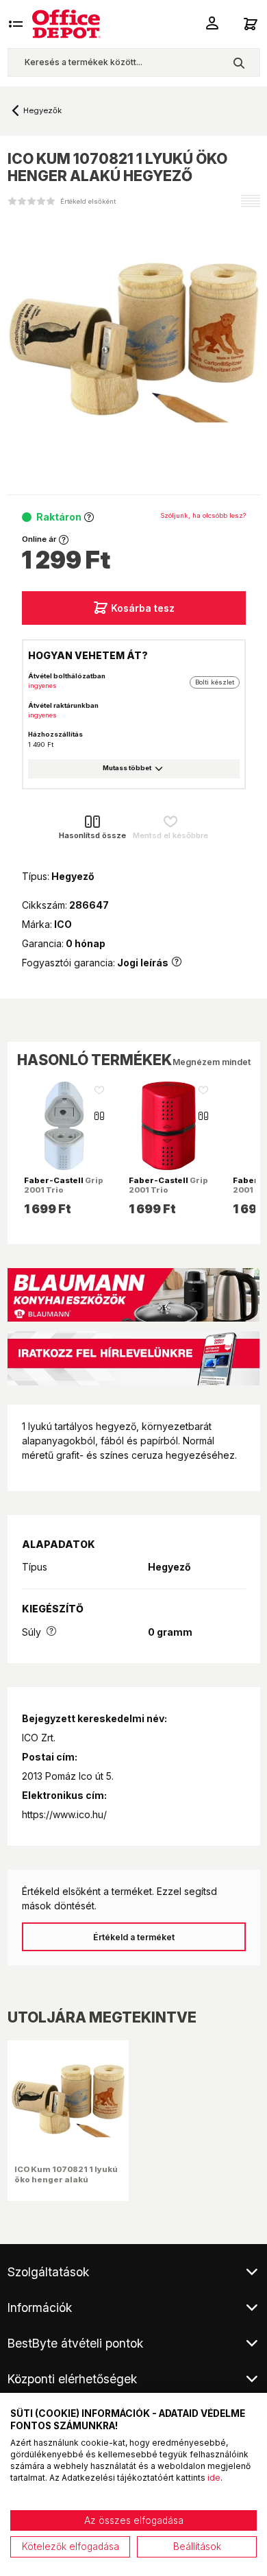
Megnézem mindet (212, 1062)
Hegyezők (42, 110)
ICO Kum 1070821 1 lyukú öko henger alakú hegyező (66, 2179)
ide (214, 2478)
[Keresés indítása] (239, 62)
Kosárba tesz (143, 608)
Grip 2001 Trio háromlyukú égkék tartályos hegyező (64, 1195)
